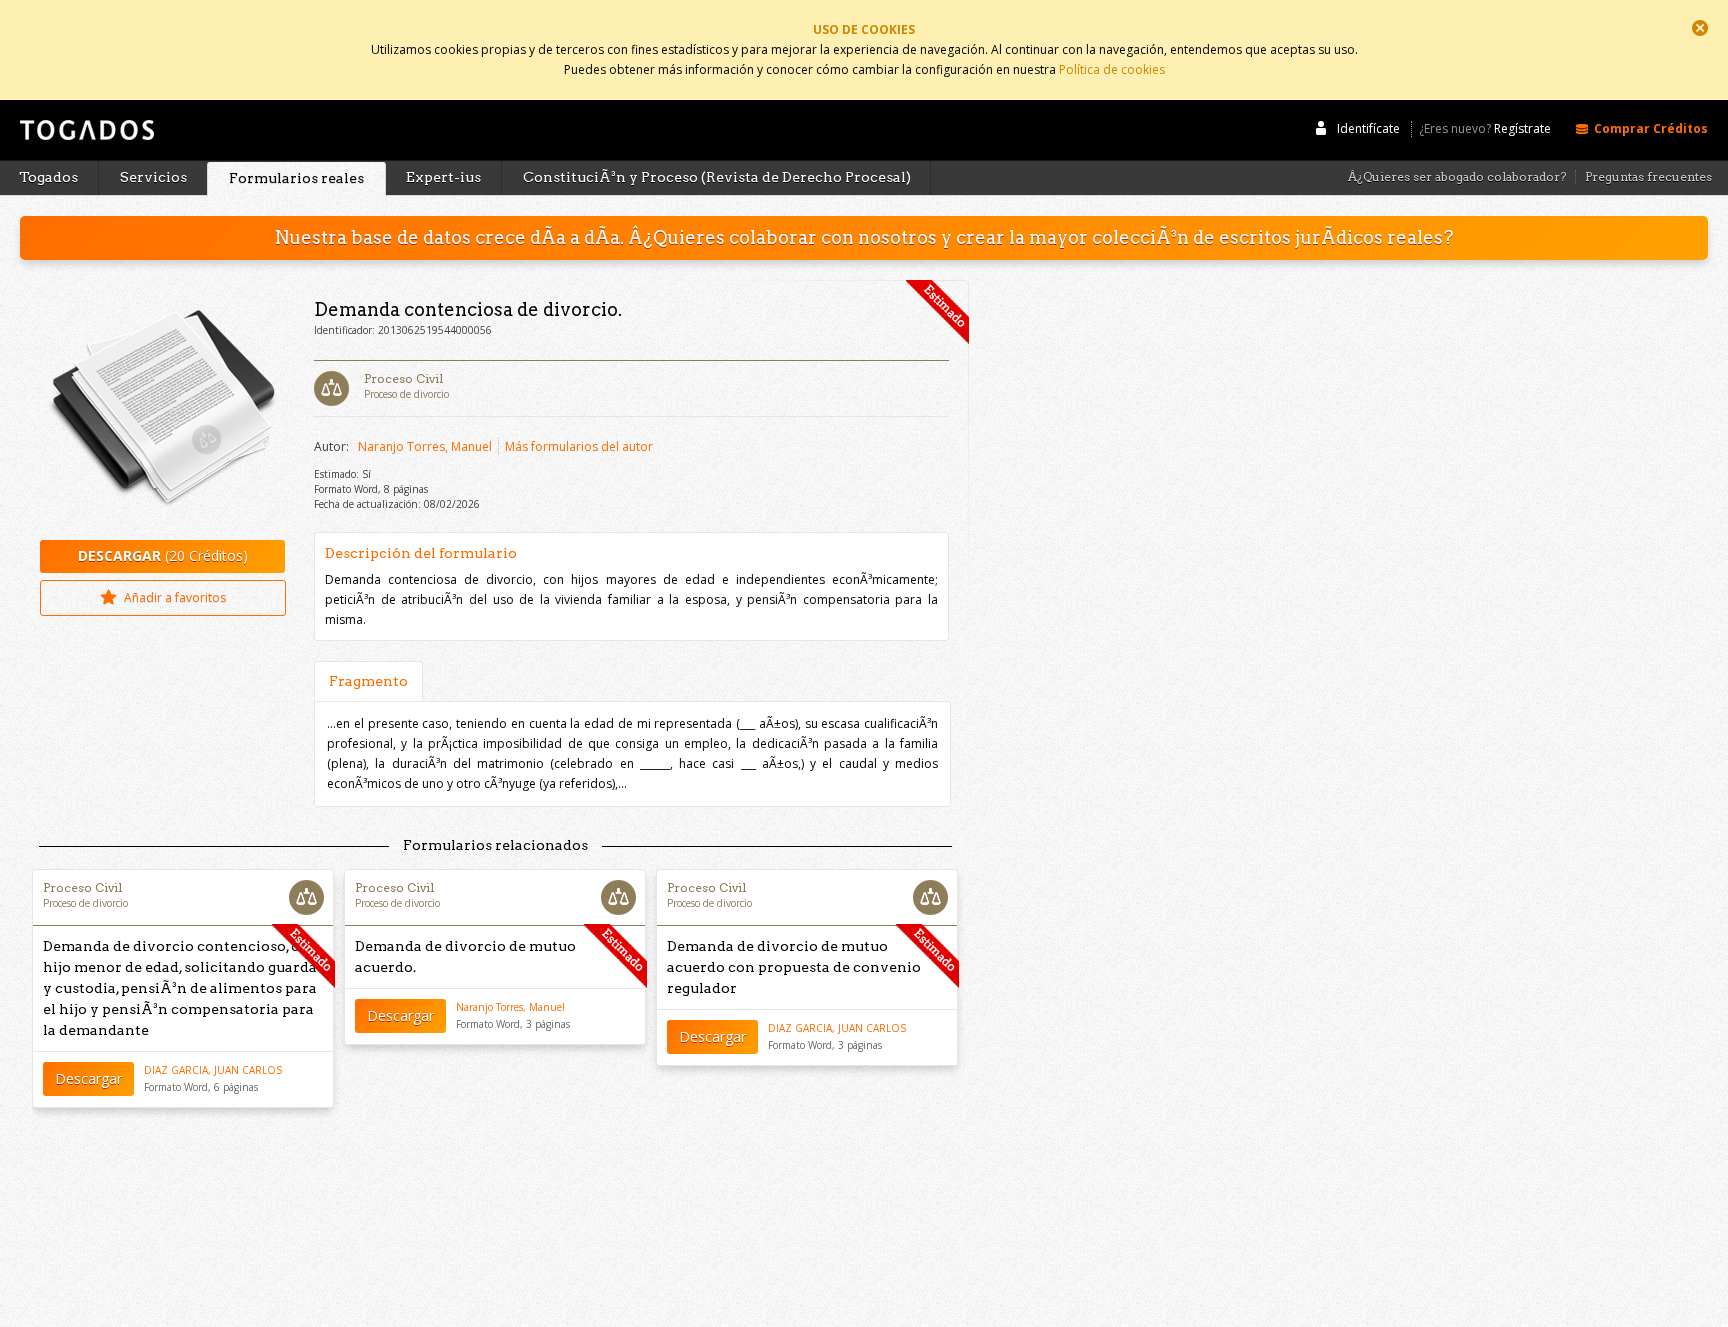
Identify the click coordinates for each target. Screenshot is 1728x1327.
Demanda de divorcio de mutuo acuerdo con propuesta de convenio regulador (794, 967)
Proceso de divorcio (406, 394)
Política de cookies (1112, 69)
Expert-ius (443, 177)
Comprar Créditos (1651, 128)
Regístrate (1522, 129)
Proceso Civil (403, 378)
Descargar (88, 1078)
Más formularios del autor (579, 446)
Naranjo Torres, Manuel (425, 446)
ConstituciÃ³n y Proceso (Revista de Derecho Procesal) (717, 177)
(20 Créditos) (163, 555)
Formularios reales (296, 178)
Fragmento (368, 681)
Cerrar (1700, 28)
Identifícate (1368, 128)
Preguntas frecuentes (1648, 177)
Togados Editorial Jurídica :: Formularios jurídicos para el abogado (85, 139)
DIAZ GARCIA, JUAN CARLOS (213, 1070)
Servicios (153, 177)
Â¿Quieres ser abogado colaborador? (1457, 177)
